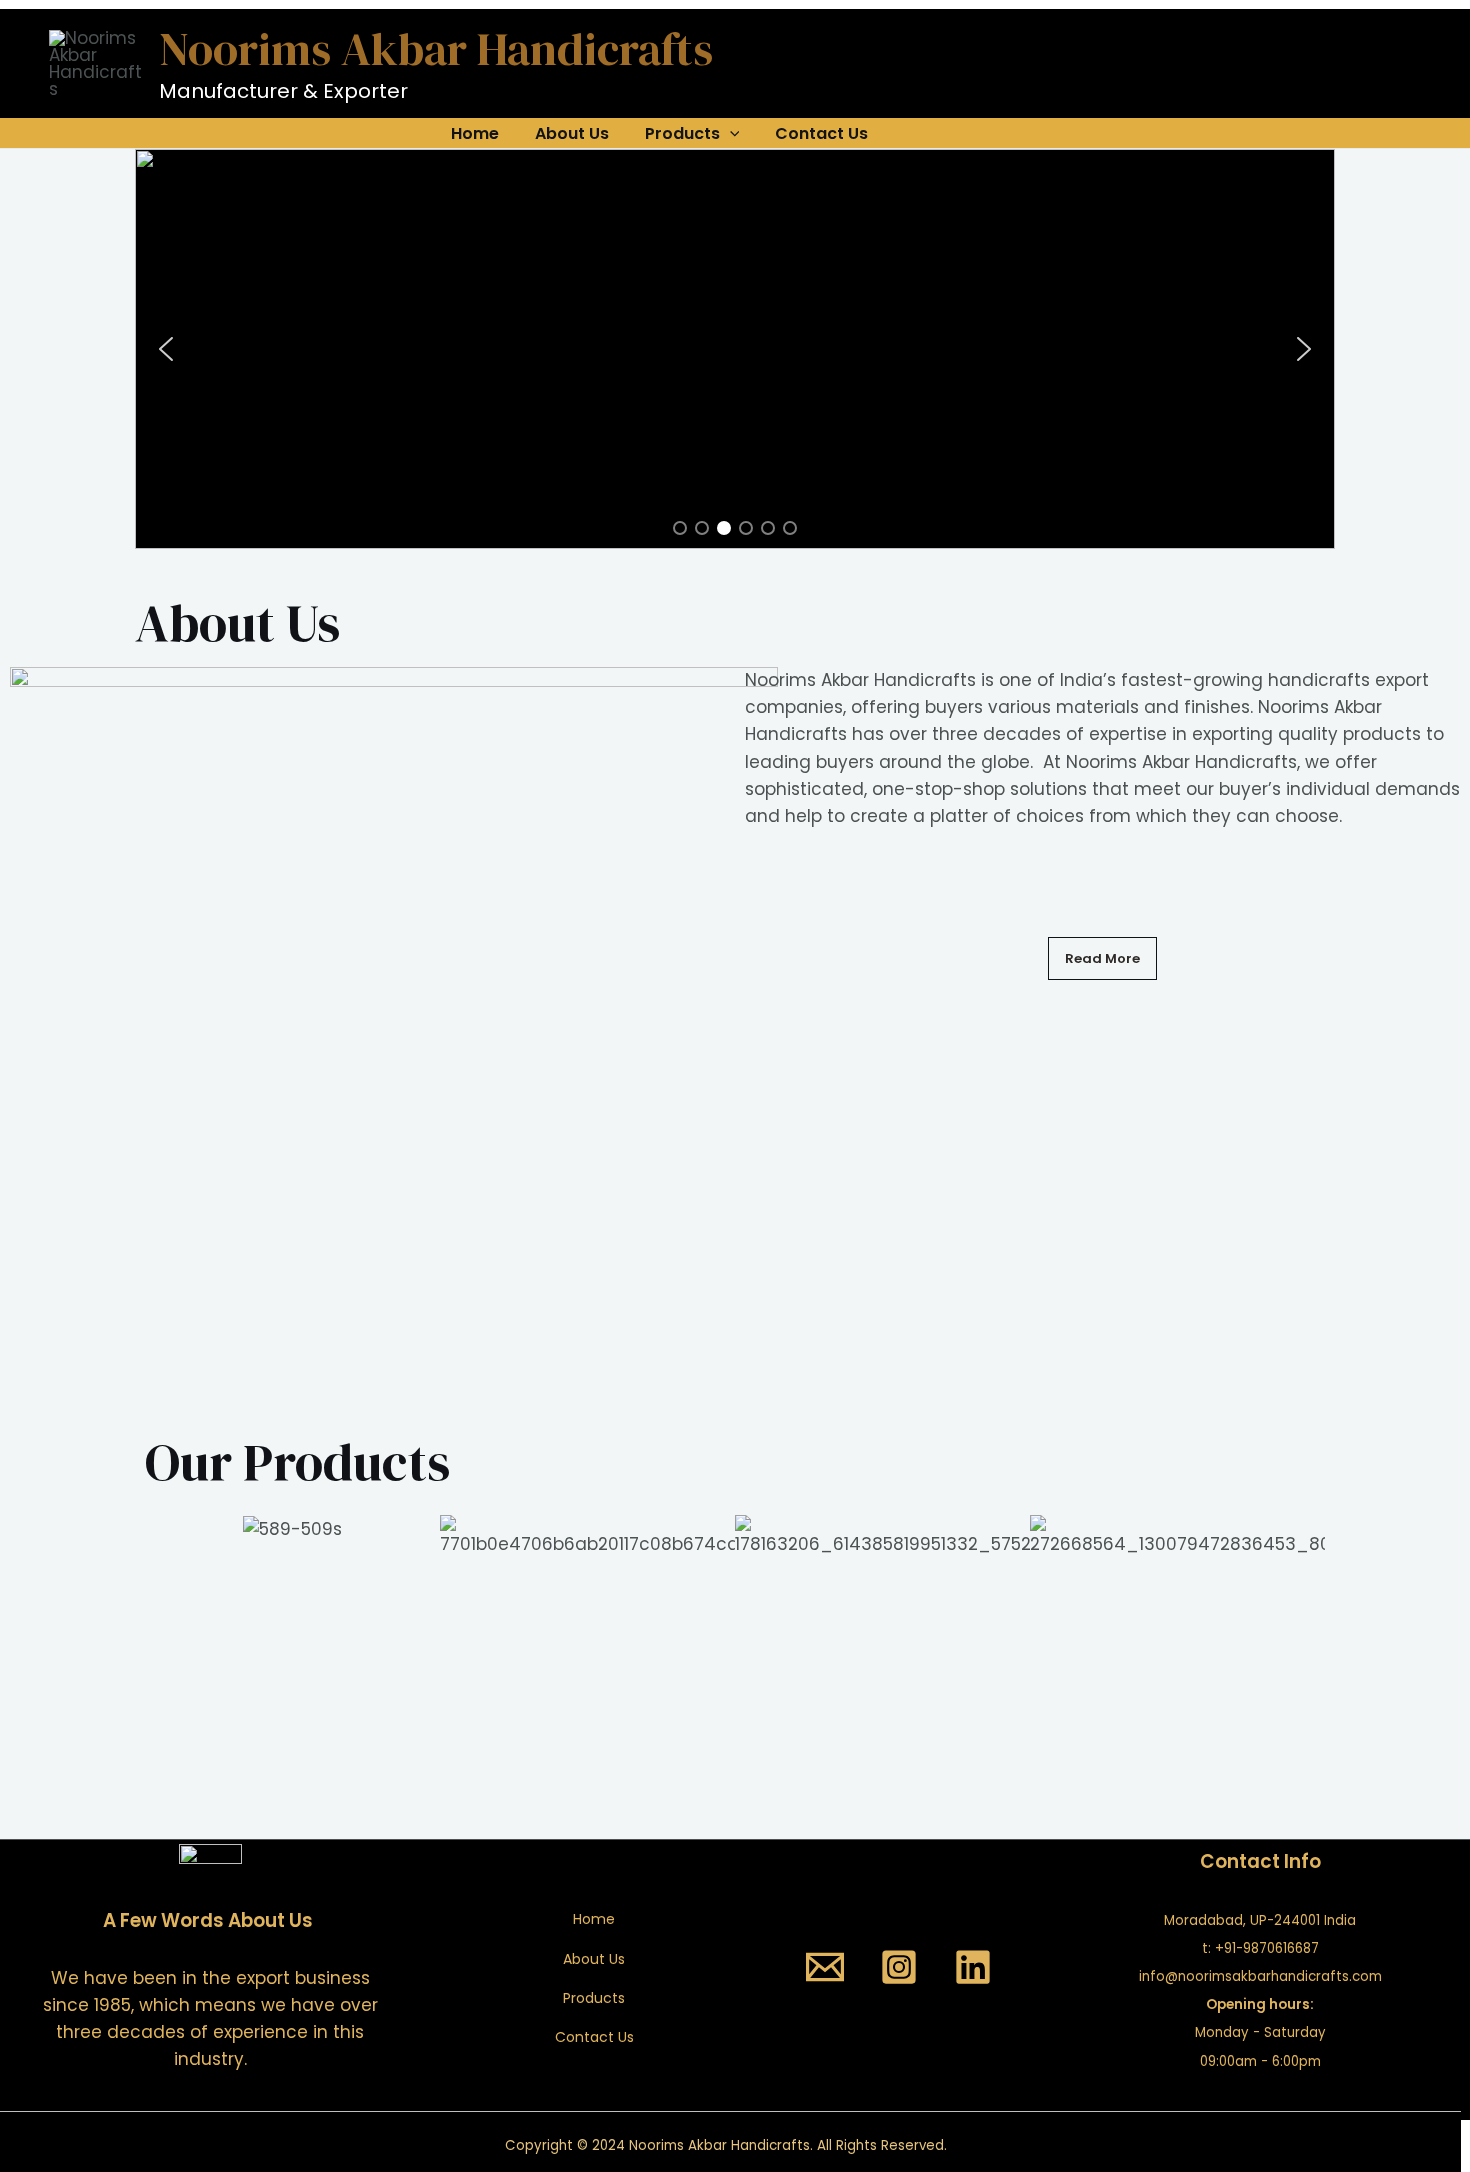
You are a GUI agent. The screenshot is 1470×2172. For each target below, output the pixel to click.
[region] (735, 349)
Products (682, 133)
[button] (166, 349)
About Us (572, 133)
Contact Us (821, 133)
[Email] (825, 1967)
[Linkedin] (973, 1967)
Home (475, 133)
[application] (730, 134)
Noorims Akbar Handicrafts (436, 48)
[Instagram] (899, 1967)
